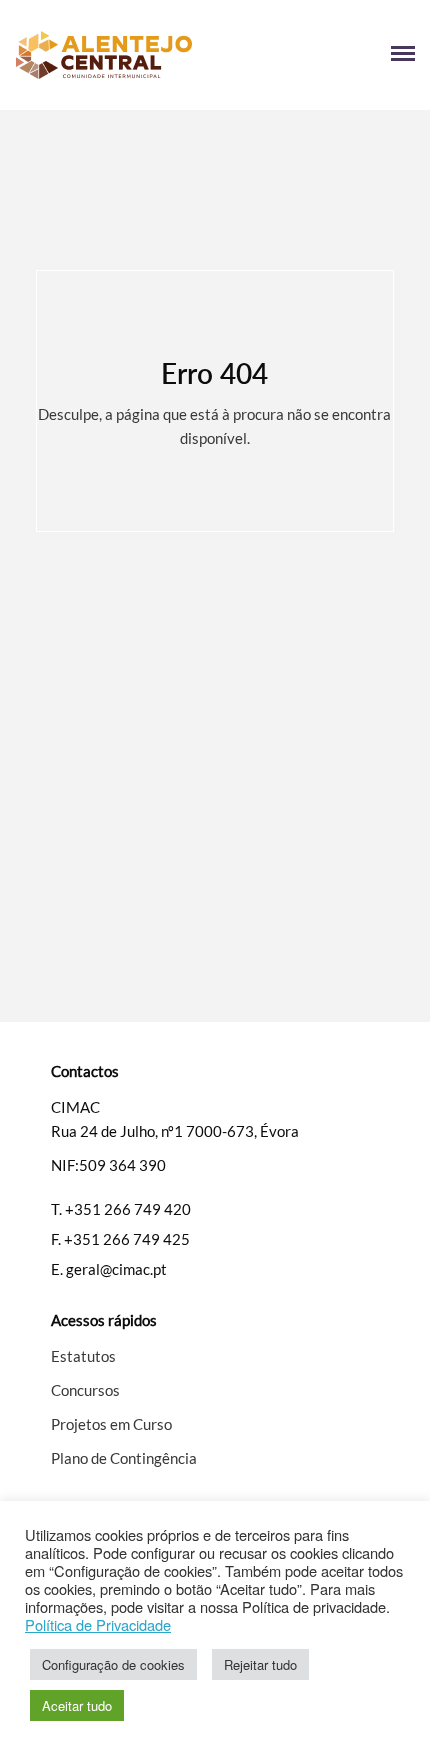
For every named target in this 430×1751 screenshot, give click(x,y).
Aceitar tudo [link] (77, 1705)
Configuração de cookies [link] (113, 1664)
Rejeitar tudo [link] (260, 1664)
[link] (115, 55)
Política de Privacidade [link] (98, 1625)
